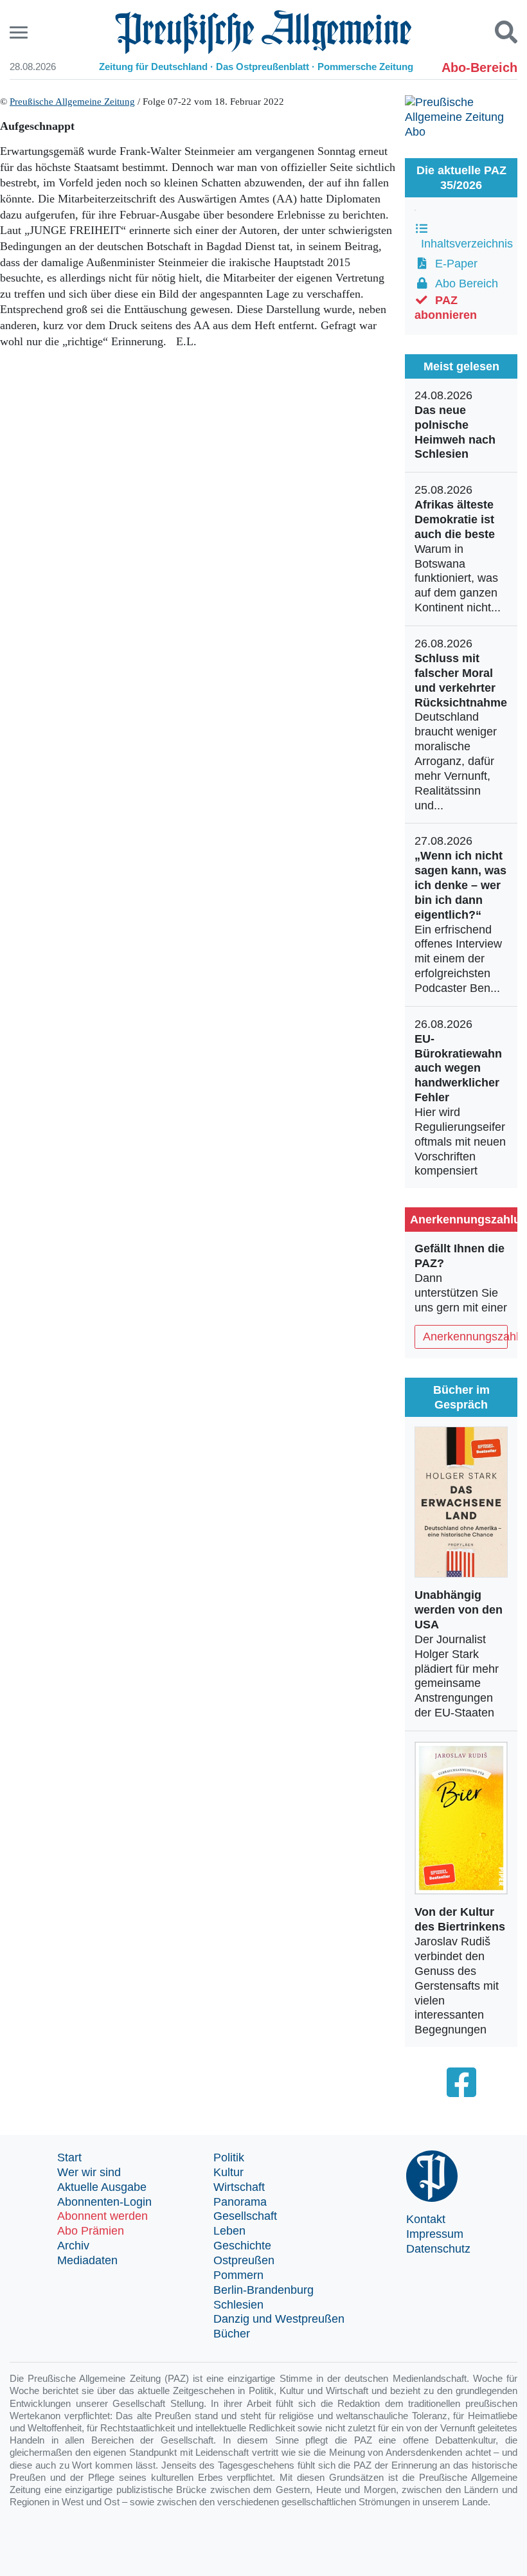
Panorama (240, 2202)
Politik (229, 2157)
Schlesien (238, 2305)
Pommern (238, 2275)
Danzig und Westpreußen (279, 2319)
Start (69, 2157)
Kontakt (426, 2219)
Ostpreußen (244, 2260)
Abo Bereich (463, 284)
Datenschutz (438, 2249)
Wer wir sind (89, 2172)
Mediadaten (87, 2260)
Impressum (435, 2234)
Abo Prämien (91, 2231)
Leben (229, 2231)
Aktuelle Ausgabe (102, 2187)
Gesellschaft (245, 2216)
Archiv (73, 2246)
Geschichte (242, 2246)
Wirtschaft (239, 2187)
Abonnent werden (103, 2216)
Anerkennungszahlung (465, 1337)
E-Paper (453, 264)
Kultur (228, 2172)
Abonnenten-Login (104, 2202)
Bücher (232, 2334)
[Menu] (20, 32)
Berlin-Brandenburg (263, 2290)
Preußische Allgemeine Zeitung (72, 102)
